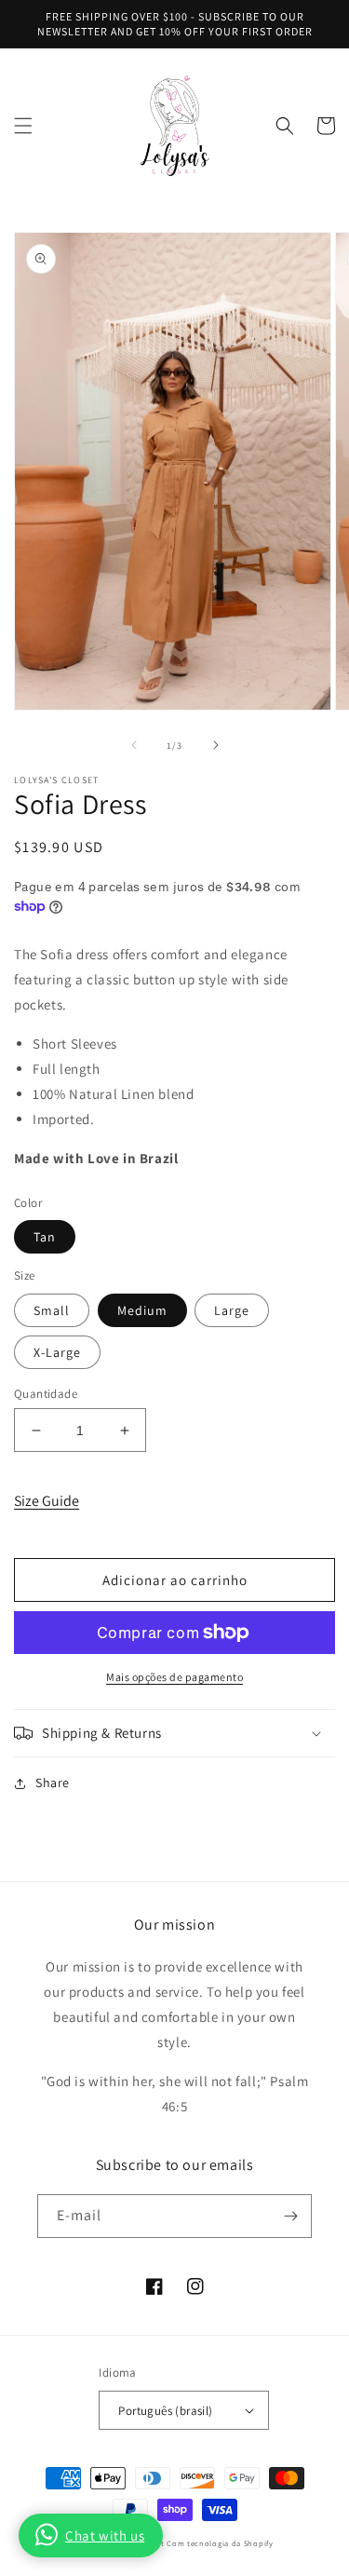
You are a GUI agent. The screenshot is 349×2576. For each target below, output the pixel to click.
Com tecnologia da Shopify (220, 2543)
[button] (23, 126)
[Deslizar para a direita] (216, 745)
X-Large (57, 1352)
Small (52, 1310)
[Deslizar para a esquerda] (134, 745)
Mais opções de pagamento (174, 1677)
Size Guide (47, 1501)
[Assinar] (290, 2216)
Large (232, 1310)
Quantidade (46, 1394)
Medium (142, 1310)
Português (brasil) (165, 2411)
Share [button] (53, 1783)
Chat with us (105, 2535)
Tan (45, 1237)
